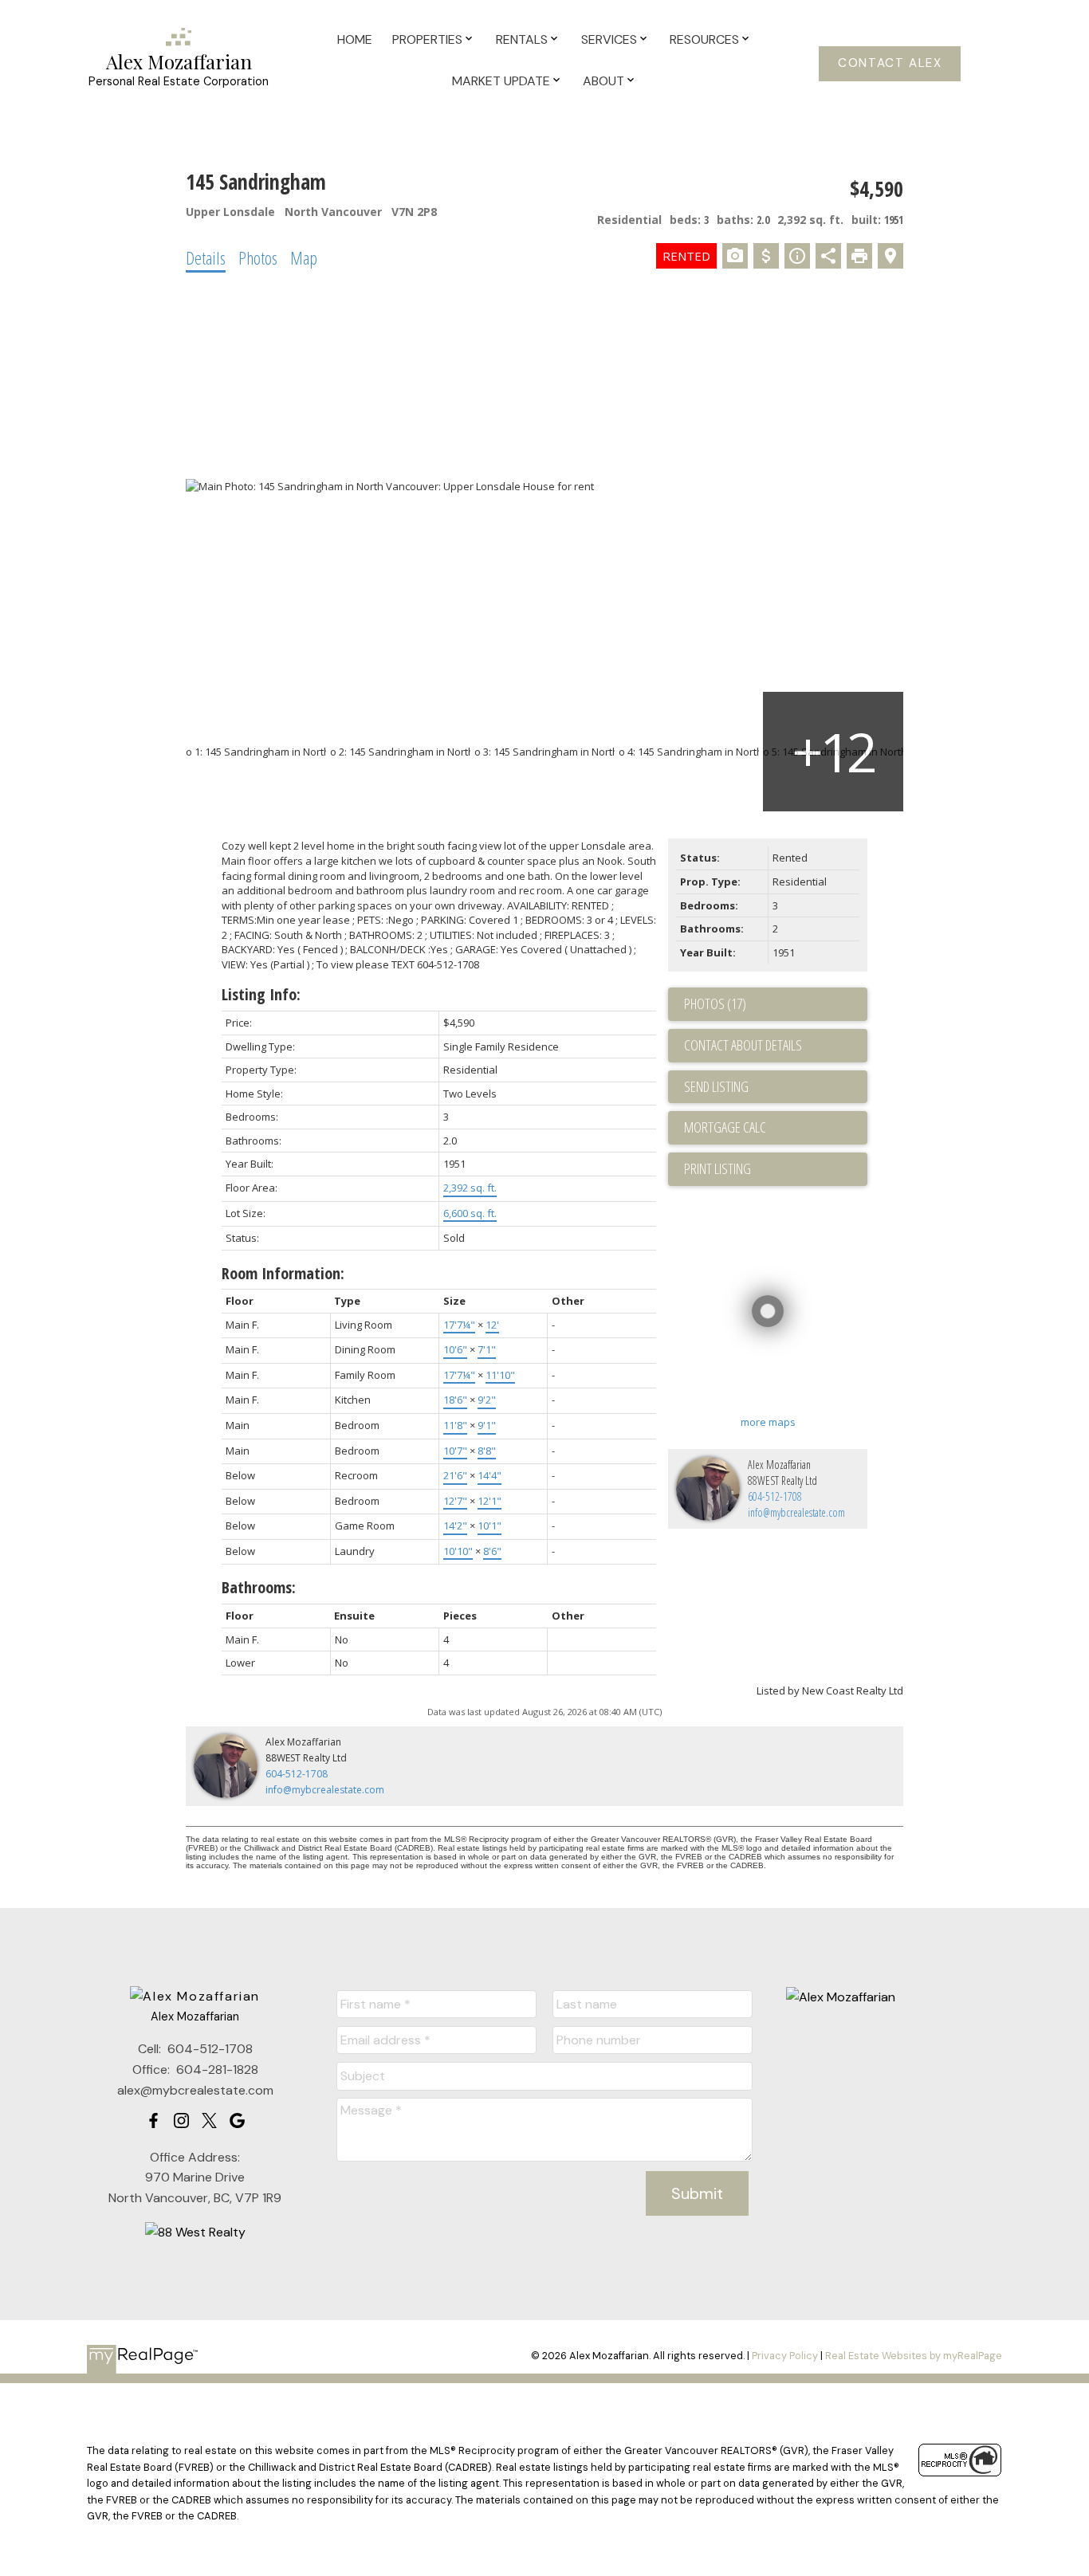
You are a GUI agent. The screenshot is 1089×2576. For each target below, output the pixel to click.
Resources (704, 39)
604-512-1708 (775, 1496)
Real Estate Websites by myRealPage (914, 2356)
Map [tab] (304, 257)
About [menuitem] (603, 81)
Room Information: (283, 1273)
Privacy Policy (785, 2356)
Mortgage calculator (776, 1128)
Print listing (717, 1168)
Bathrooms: (259, 1587)
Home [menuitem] (355, 39)
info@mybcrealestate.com (796, 1512)
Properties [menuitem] (427, 39)
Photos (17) (715, 1003)
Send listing (716, 1086)
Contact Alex (890, 63)
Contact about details (743, 1045)
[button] (890, 64)
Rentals (522, 39)
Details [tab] (206, 257)
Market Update (501, 81)
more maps (768, 1422)
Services (609, 39)
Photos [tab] (258, 257)
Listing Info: (261, 994)
